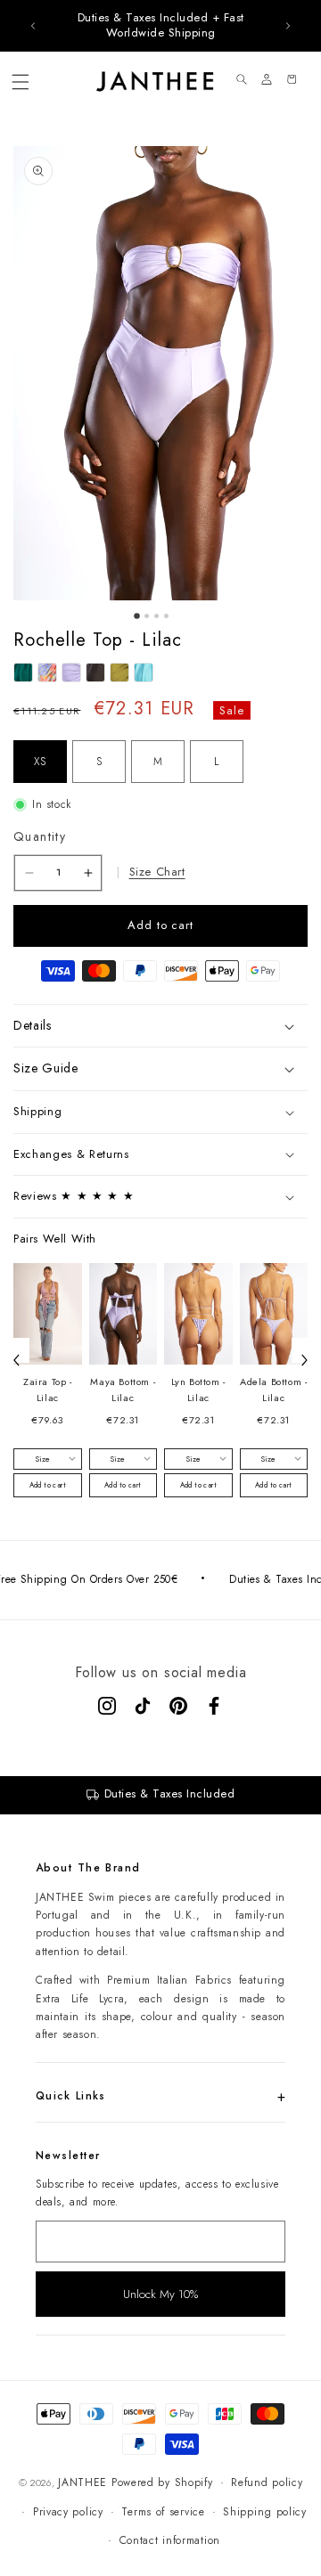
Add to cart (48, 1485)
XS (40, 762)
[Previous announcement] (33, 26)
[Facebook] (214, 1706)
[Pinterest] (178, 1706)
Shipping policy (265, 2512)
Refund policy (267, 2482)
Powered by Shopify (162, 2482)
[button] (21, 82)
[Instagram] (107, 1706)
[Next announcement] (288, 26)
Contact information (170, 2540)
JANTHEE (82, 2482)
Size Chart (157, 872)
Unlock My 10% (160, 2294)
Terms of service (163, 2512)
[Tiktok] (143, 1706)
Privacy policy (68, 2512)
